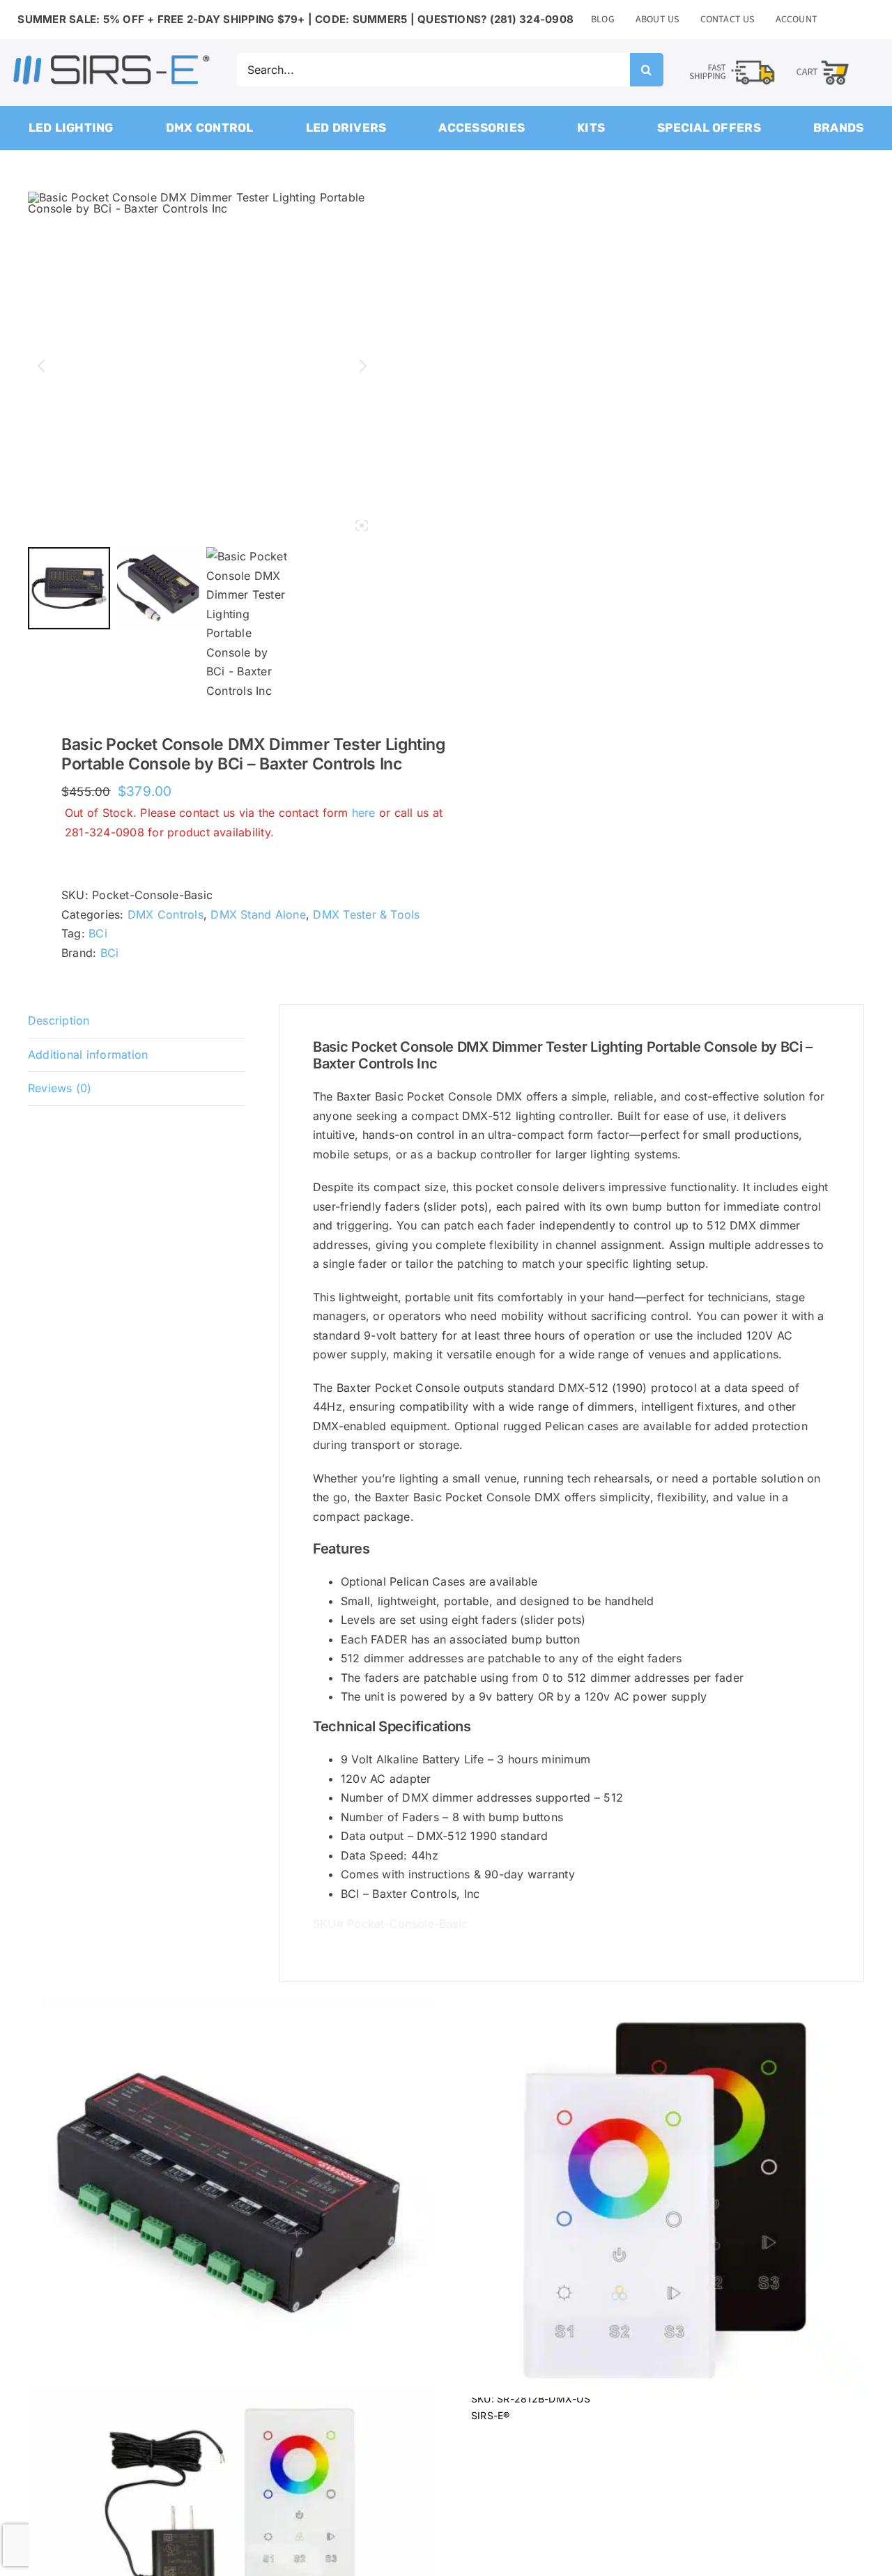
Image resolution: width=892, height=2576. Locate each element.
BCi (98, 933)
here (364, 813)
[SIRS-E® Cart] (823, 60)
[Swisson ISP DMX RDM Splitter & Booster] (230, 2196)
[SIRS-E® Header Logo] (111, 58)
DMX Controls (166, 914)
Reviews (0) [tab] (60, 1088)
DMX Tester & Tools (366, 914)
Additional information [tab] (88, 1055)
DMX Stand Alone (258, 914)
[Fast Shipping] (732, 61)
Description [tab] (59, 1020)
